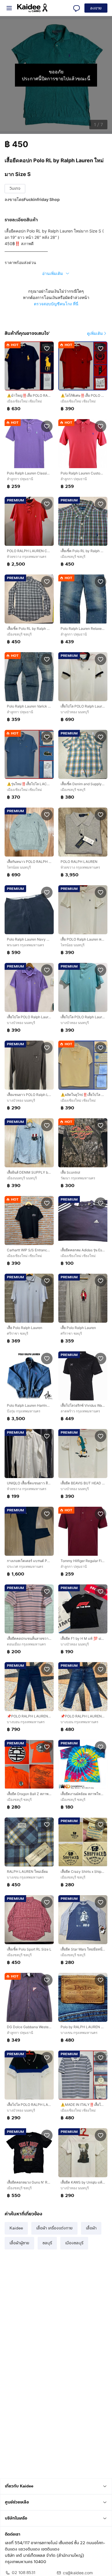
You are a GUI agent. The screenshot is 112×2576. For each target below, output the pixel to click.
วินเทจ (15, 188)
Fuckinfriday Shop (42, 199)
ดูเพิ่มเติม (95, 333)
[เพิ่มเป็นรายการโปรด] (47, 348)
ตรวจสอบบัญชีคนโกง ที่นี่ (56, 304)
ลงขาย (96, 8)
